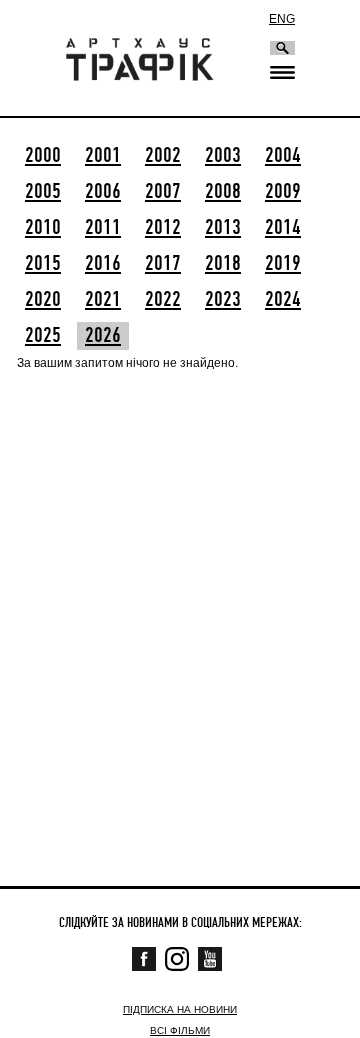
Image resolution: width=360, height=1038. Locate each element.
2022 (163, 300)
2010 (43, 228)
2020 (43, 300)
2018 (223, 264)
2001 (103, 156)
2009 (283, 192)
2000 (43, 156)
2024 (283, 300)
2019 (283, 264)
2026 (103, 336)
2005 (43, 192)
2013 (223, 228)
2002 (163, 156)
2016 (103, 264)
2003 (223, 156)
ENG (282, 19)
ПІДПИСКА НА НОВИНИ (180, 1009)
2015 (43, 264)
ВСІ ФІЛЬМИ (180, 1030)
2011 (103, 228)
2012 (163, 228)
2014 (283, 228)
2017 (163, 264)
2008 (223, 192)
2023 (223, 300)
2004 (283, 156)
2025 (43, 336)
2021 (103, 300)
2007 (163, 192)
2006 (103, 192)
